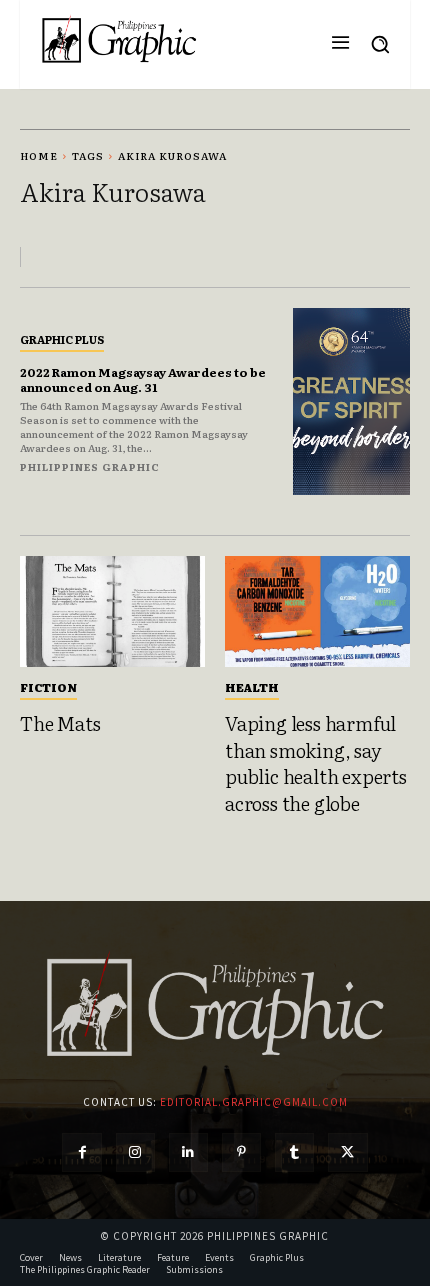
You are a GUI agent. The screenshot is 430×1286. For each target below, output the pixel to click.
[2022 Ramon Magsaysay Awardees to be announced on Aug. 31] (351, 401)
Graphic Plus (62, 339)
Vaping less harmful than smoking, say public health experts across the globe (316, 763)
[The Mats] (112, 611)
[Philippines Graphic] (119, 39)
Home (39, 155)
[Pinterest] (241, 1152)
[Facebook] (81, 1152)
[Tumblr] (294, 1152)
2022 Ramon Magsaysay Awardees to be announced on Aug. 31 (143, 379)
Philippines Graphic (90, 466)
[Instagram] (135, 1152)
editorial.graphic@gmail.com (254, 1102)
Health (252, 687)
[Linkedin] (188, 1152)
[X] (347, 1152)
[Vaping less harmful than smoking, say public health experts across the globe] (317, 611)
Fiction (48, 687)
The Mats (60, 723)
